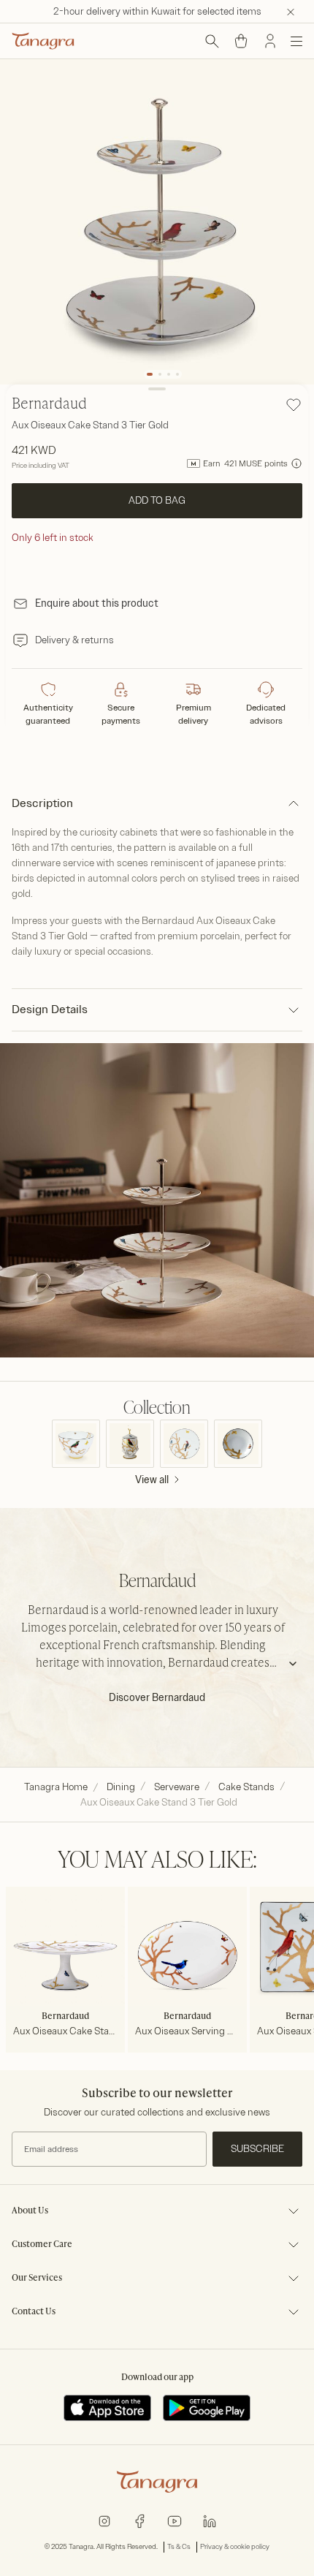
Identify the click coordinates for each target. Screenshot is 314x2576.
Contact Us (34, 2312)
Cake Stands (246, 1787)
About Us (30, 2211)
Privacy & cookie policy (235, 2547)
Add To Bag (157, 500)
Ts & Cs (179, 2547)
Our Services (37, 2278)
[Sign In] (270, 41)
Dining (121, 1787)
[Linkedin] (210, 2520)
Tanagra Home (56, 1787)
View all (152, 1480)
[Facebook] (139, 2520)
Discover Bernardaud (157, 1698)
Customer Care (42, 2245)
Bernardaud (49, 405)
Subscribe (257, 2149)
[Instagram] (104, 2520)
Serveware (177, 1787)
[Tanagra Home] (43, 41)
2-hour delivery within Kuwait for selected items (157, 11)
